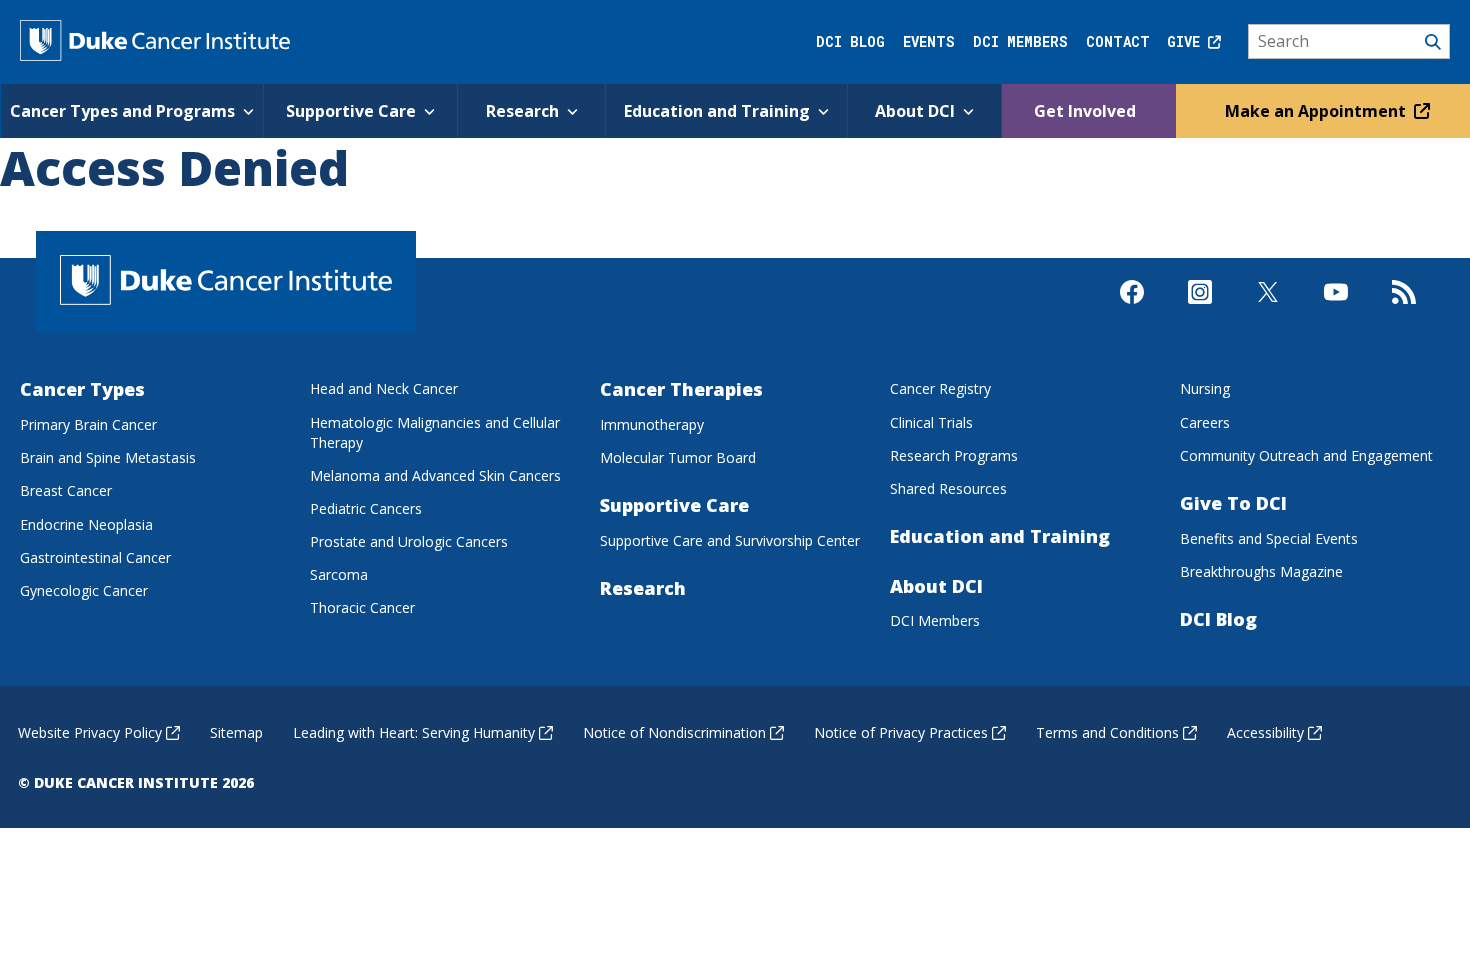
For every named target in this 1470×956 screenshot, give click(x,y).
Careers (1205, 422)
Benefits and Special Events (1269, 538)
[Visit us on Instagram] (1200, 309)
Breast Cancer (66, 490)
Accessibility (1265, 732)
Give (1187, 41)
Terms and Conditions (1107, 732)
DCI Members (1020, 41)
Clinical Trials (931, 422)
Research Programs (954, 455)
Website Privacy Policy (90, 732)
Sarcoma (339, 574)
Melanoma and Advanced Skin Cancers (435, 475)
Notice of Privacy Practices (901, 732)
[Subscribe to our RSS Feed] (1404, 309)
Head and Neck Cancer (384, 388)
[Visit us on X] (1268, 309)
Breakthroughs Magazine (1261, 571)
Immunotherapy (652, 424)
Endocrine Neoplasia (86, 524)
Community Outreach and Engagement (1306, 455)
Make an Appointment (1317, 111)
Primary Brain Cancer (88, 424)
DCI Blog (850, 41)
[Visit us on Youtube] (1336, 309)
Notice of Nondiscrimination (674, 732)
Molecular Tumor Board (678, 457)
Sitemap (236, 732)
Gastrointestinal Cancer (95, 557)
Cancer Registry (940, 388)
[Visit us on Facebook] (1132, 309)
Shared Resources (948, 488)
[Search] (1349, 42)
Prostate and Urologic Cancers (409, 541)
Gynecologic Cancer (84, 590)
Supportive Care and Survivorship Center (730, 540)
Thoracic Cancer (362, 607)
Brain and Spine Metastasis (108, 457)
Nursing (1205, 388)
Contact (1118, 41)
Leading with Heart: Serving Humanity (414, 732)
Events (929, 41)
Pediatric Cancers (366, 508)
